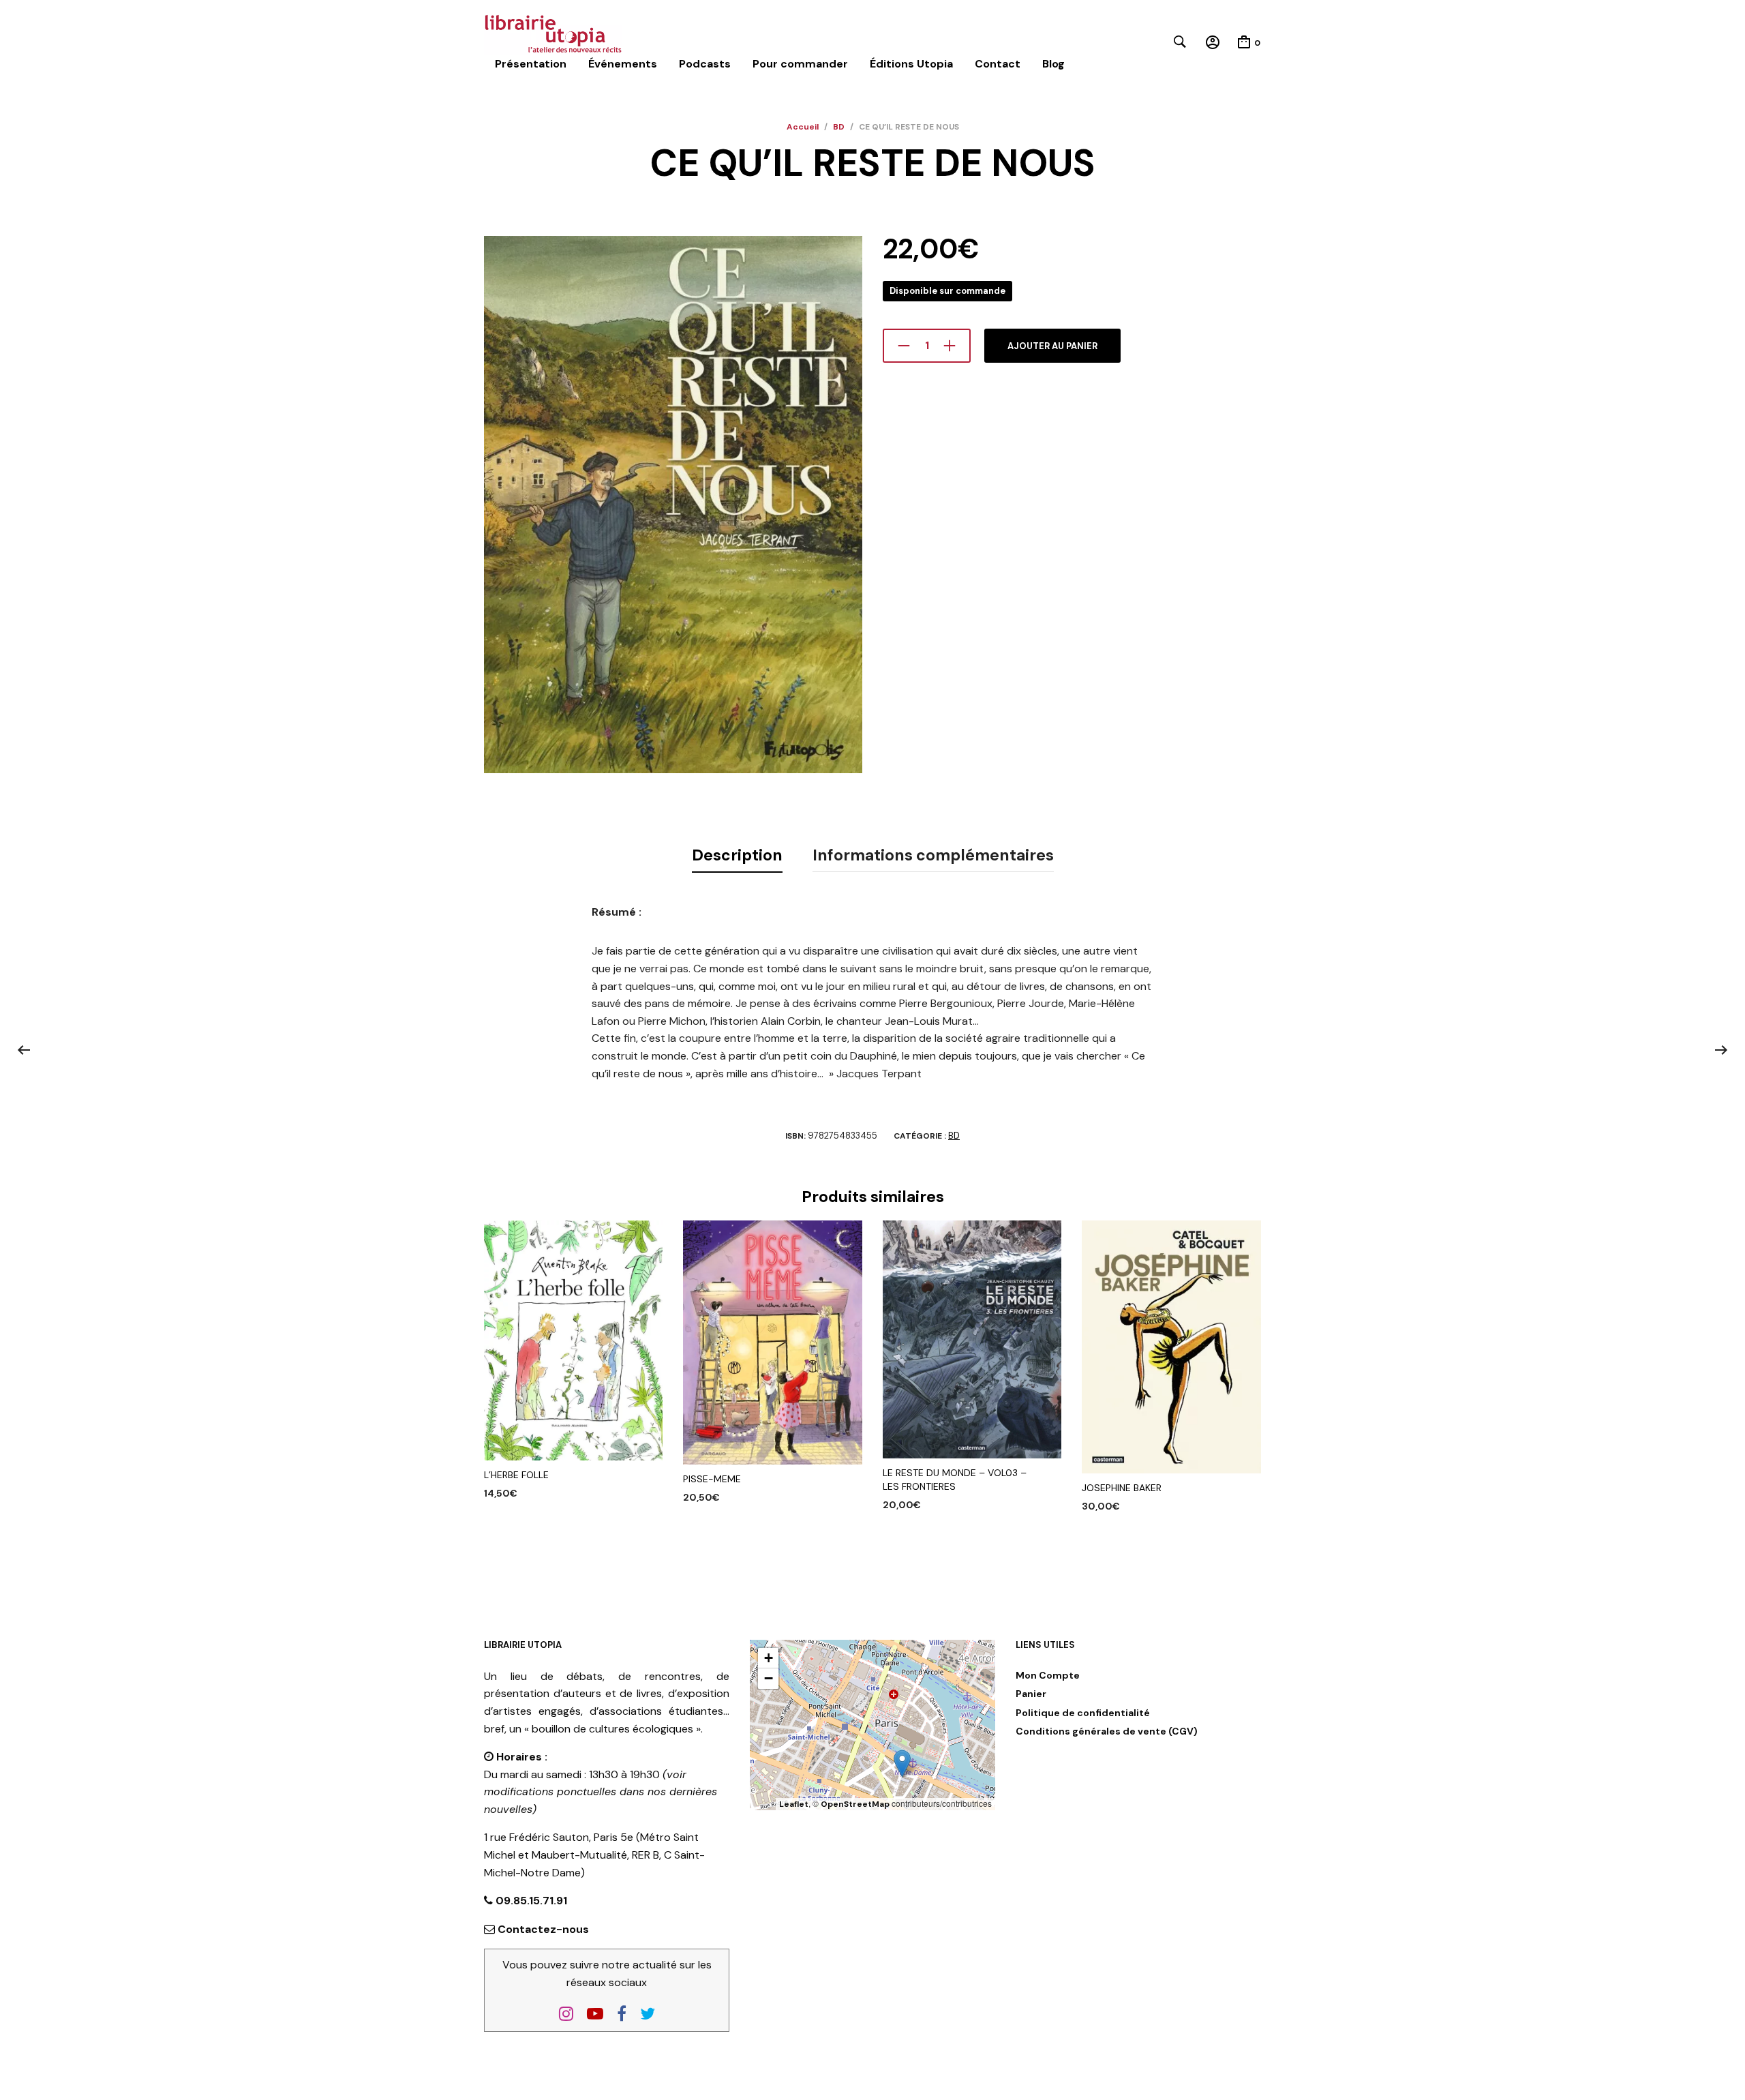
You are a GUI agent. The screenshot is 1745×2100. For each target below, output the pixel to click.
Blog (1053, 64)
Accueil (803, 127)
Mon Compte (1048, 1675)
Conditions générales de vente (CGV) (1107, 1731)
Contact (998, 64)
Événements (623, 64)
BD (839, 127)
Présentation (531, 64)
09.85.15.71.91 (530, 1901)
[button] (902, 1764)
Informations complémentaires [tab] (933, 855)
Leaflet (794, 1804)
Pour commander (800, 64)
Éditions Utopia (911, 64)
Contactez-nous (543, 1929)
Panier (1031, 1694)
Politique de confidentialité (1083, 1713)
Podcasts (705, 64)
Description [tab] (737, 855)
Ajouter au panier (1052, 346)
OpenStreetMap (855, 1804)
